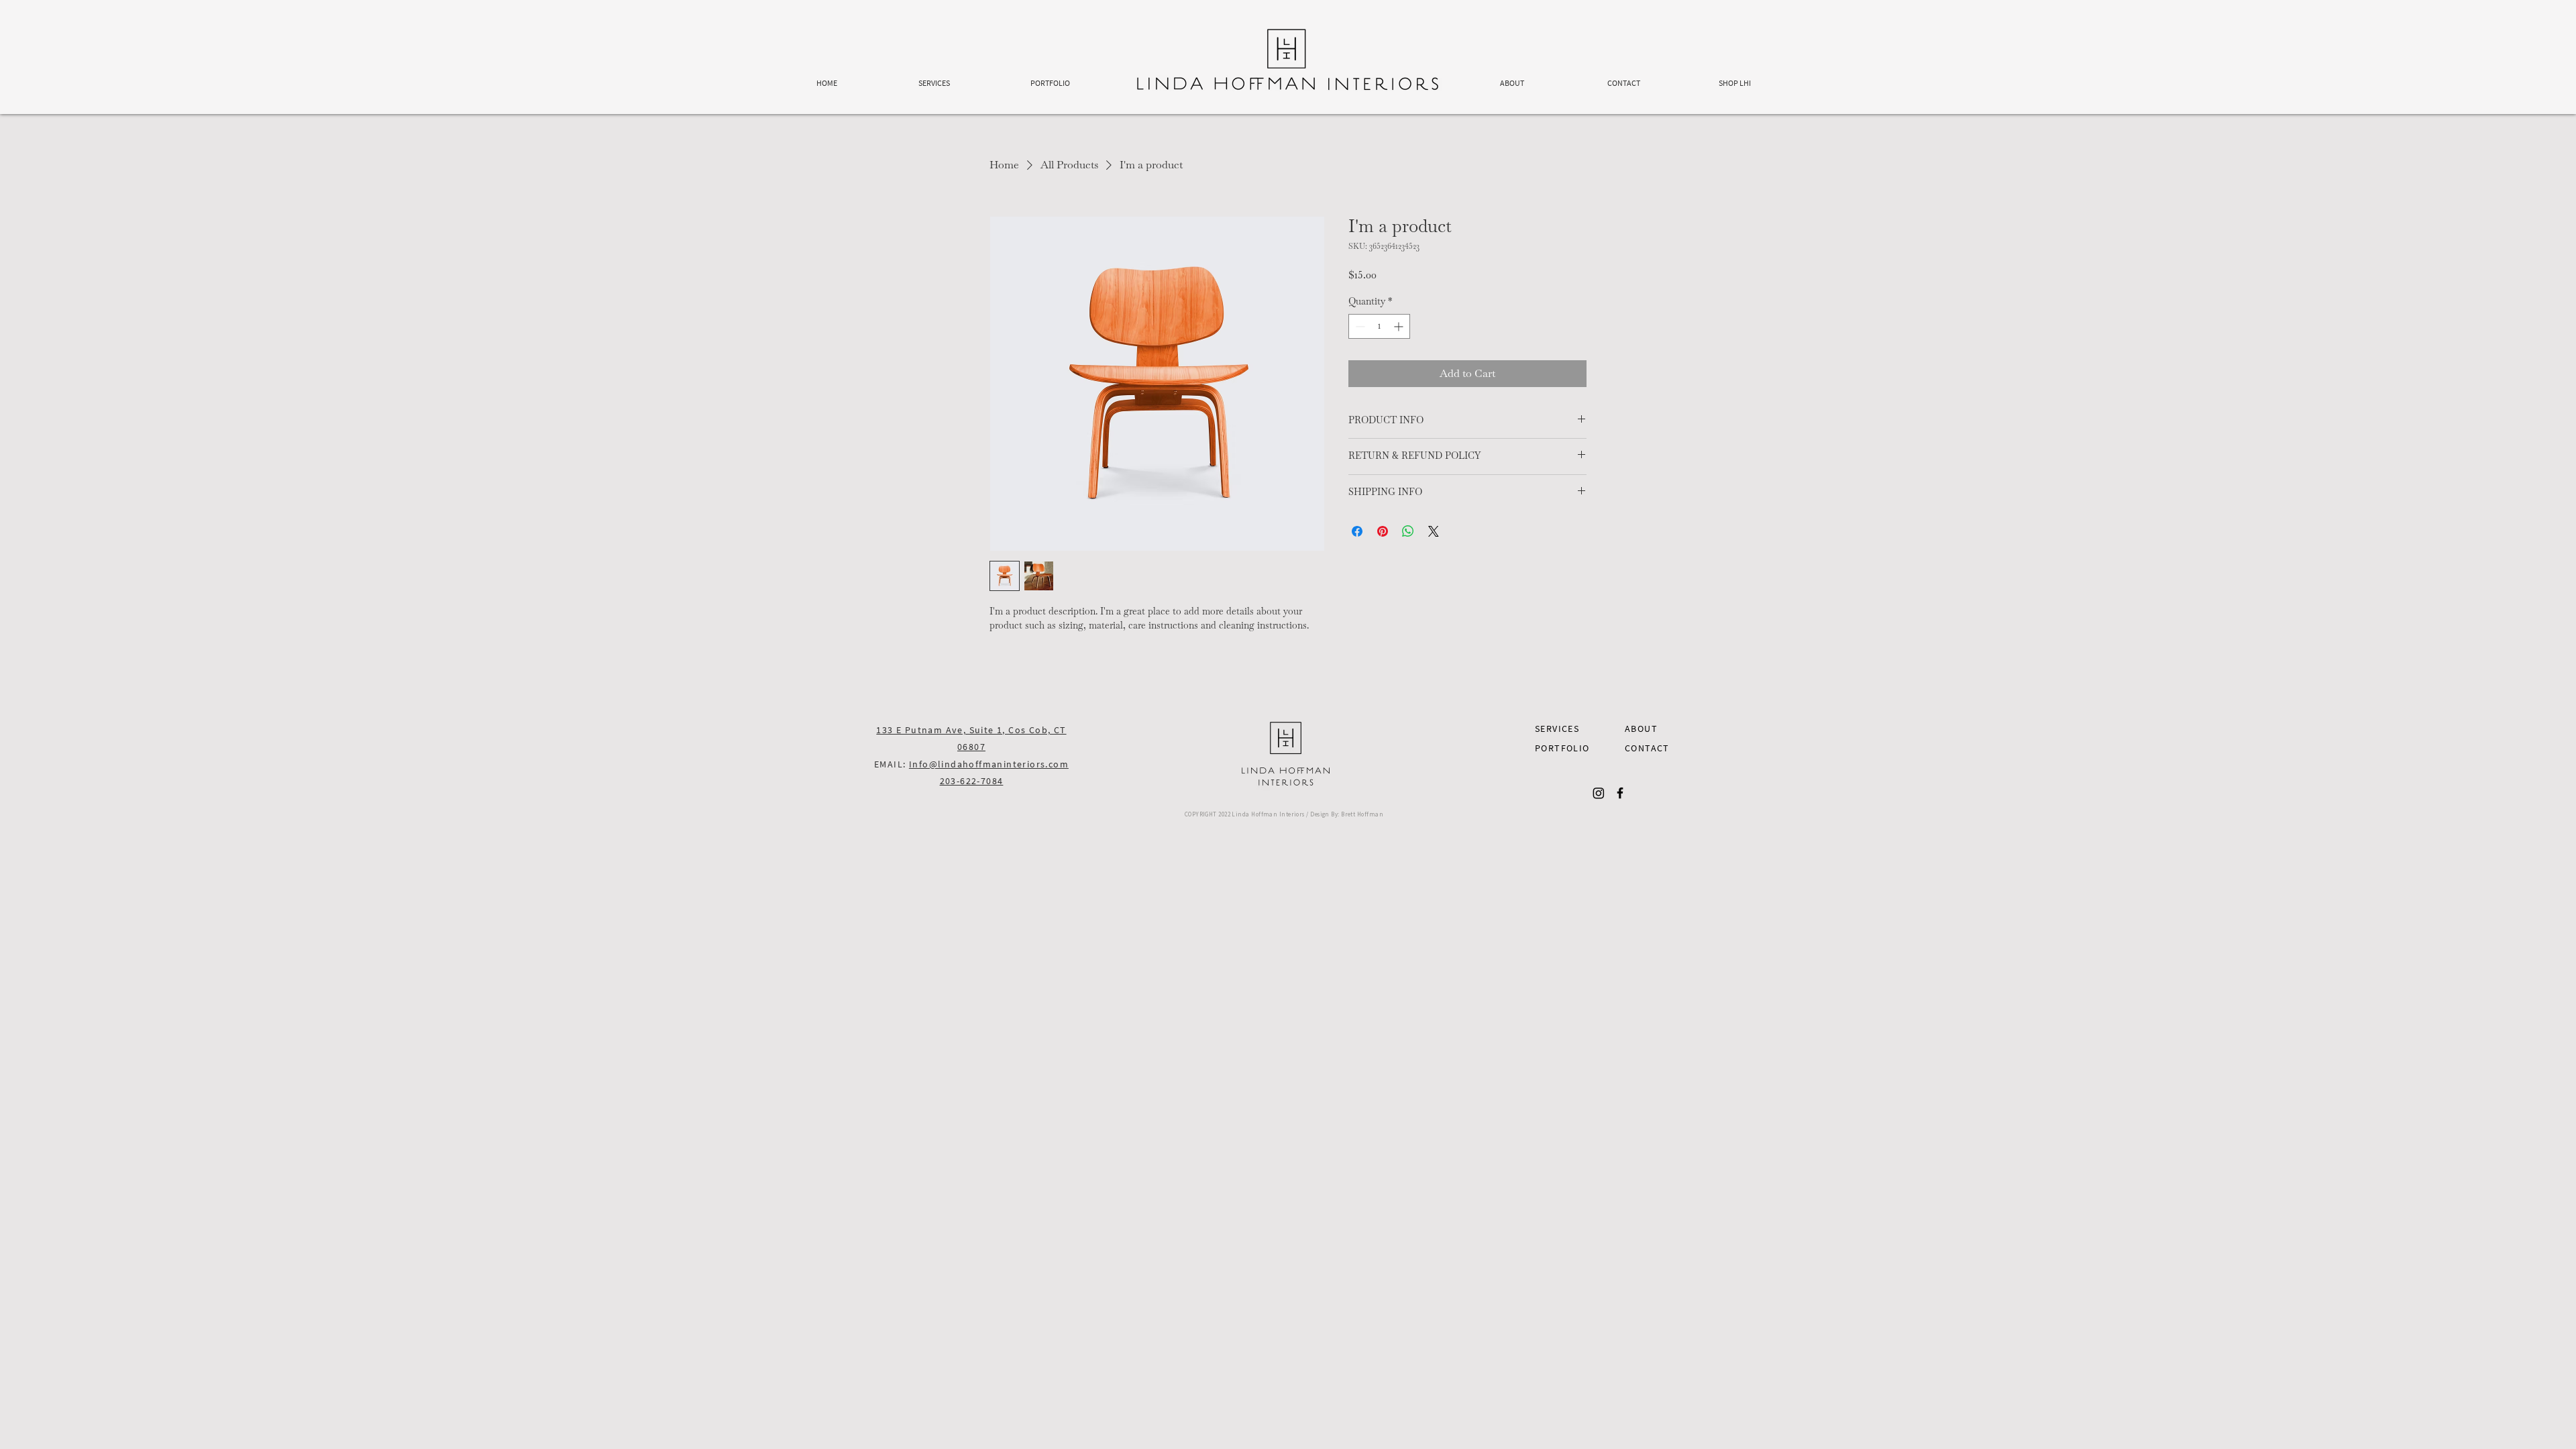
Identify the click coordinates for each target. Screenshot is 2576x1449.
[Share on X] (1434, 531)
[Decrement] (1359, 326)
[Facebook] (1620, 793)
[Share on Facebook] (1357, 531)
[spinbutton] (1379, 326)
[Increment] (1400, 326)
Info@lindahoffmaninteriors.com (989, 764)
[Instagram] (1599, 793)
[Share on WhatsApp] (1408, 531)
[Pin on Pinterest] (1383, 531)
